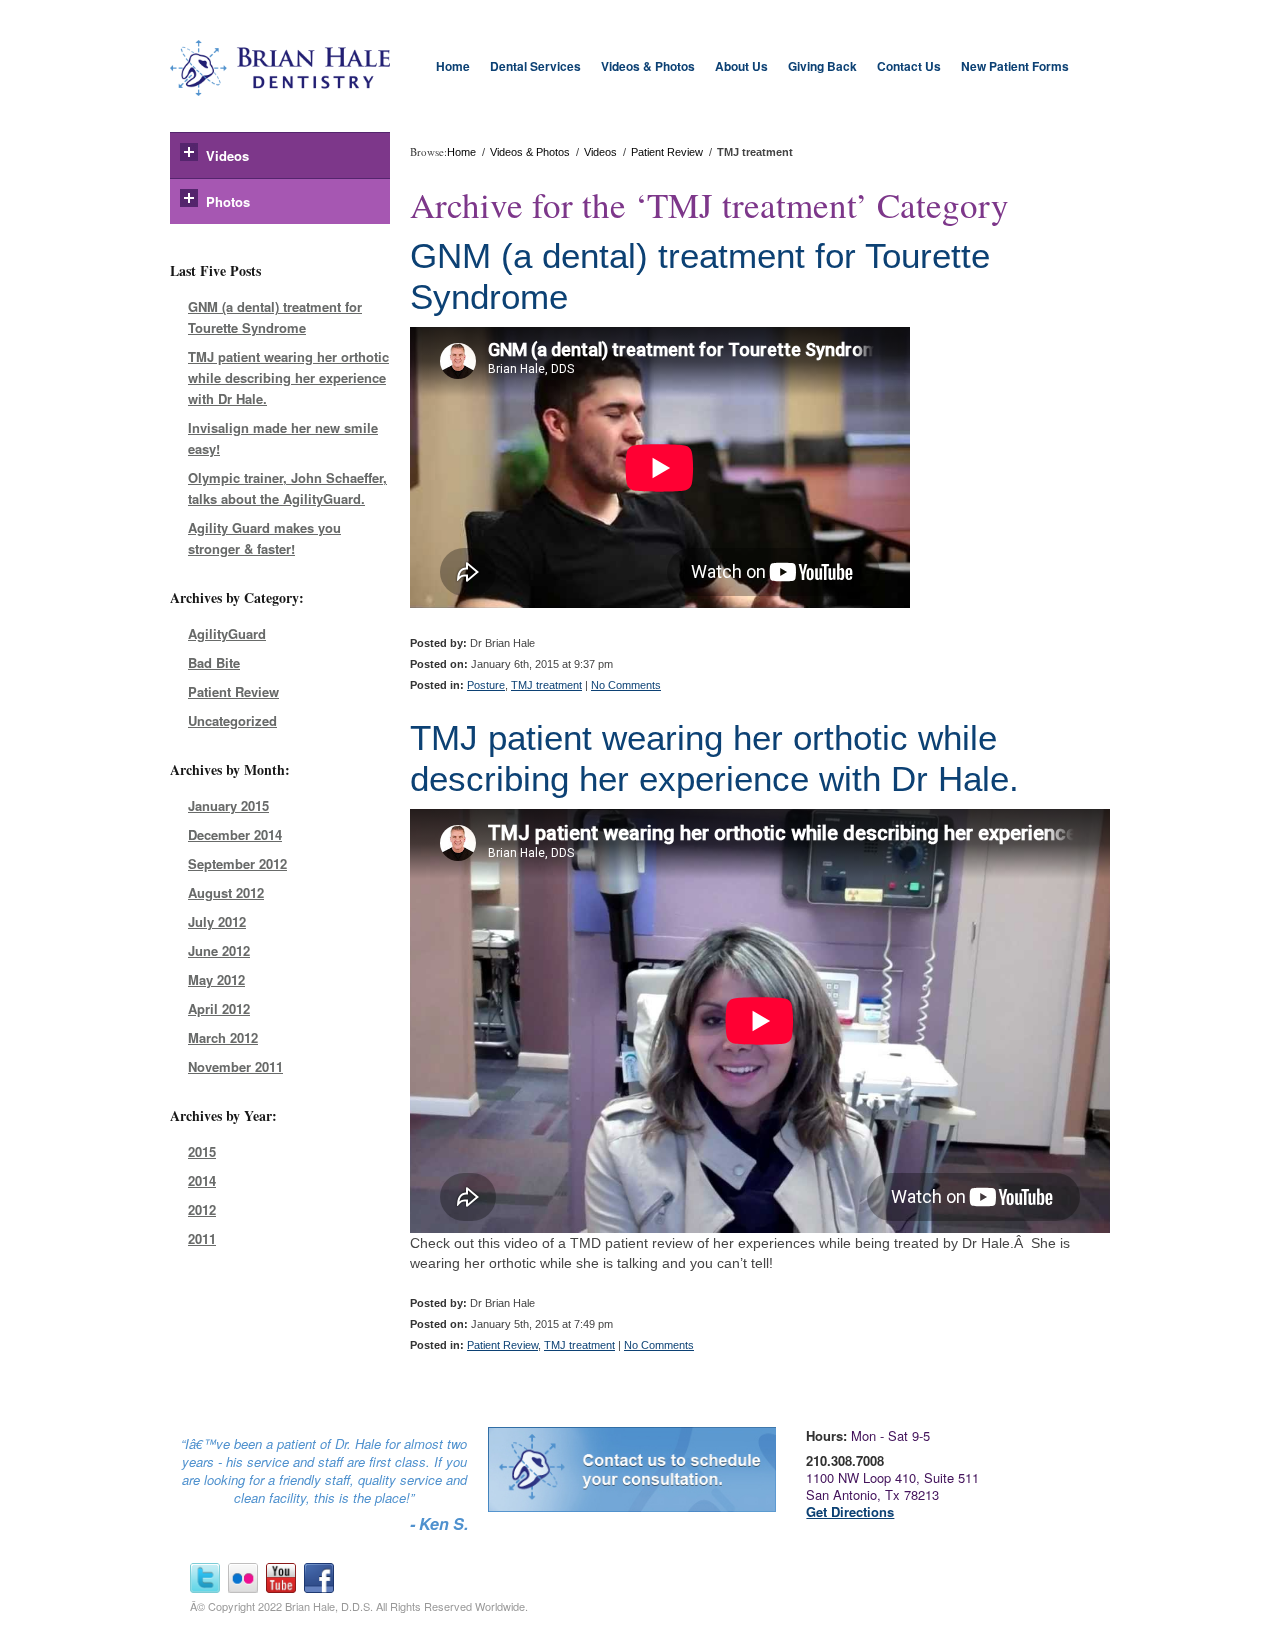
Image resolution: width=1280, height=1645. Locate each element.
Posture (486, 685)
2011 (202, 1238)
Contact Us (909, 66)
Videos (227, 155)
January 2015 (228, 805)
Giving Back (822, 66)
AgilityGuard (227, 633)
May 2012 (216, 979)
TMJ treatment (546, 685)
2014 (202, 1180)
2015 (202, 1151)
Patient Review (233, 691)
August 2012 (226, 892)
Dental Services (535, 66)
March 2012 (223, 1037)
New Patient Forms (1015, 66)
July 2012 (217, 921)
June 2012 (219, 950)
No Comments (626, 685)
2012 (202, 1209)
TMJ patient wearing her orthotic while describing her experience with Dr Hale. (288, 377)
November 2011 (235, 1066)
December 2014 (235, 834)
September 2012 (237, 863)
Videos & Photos (648, 66)
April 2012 (219, 1008)
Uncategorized (232, 720)
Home (453, 66)
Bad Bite (214, 662)
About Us (741, 66)
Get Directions (850, 1511)
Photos (228, 201)
